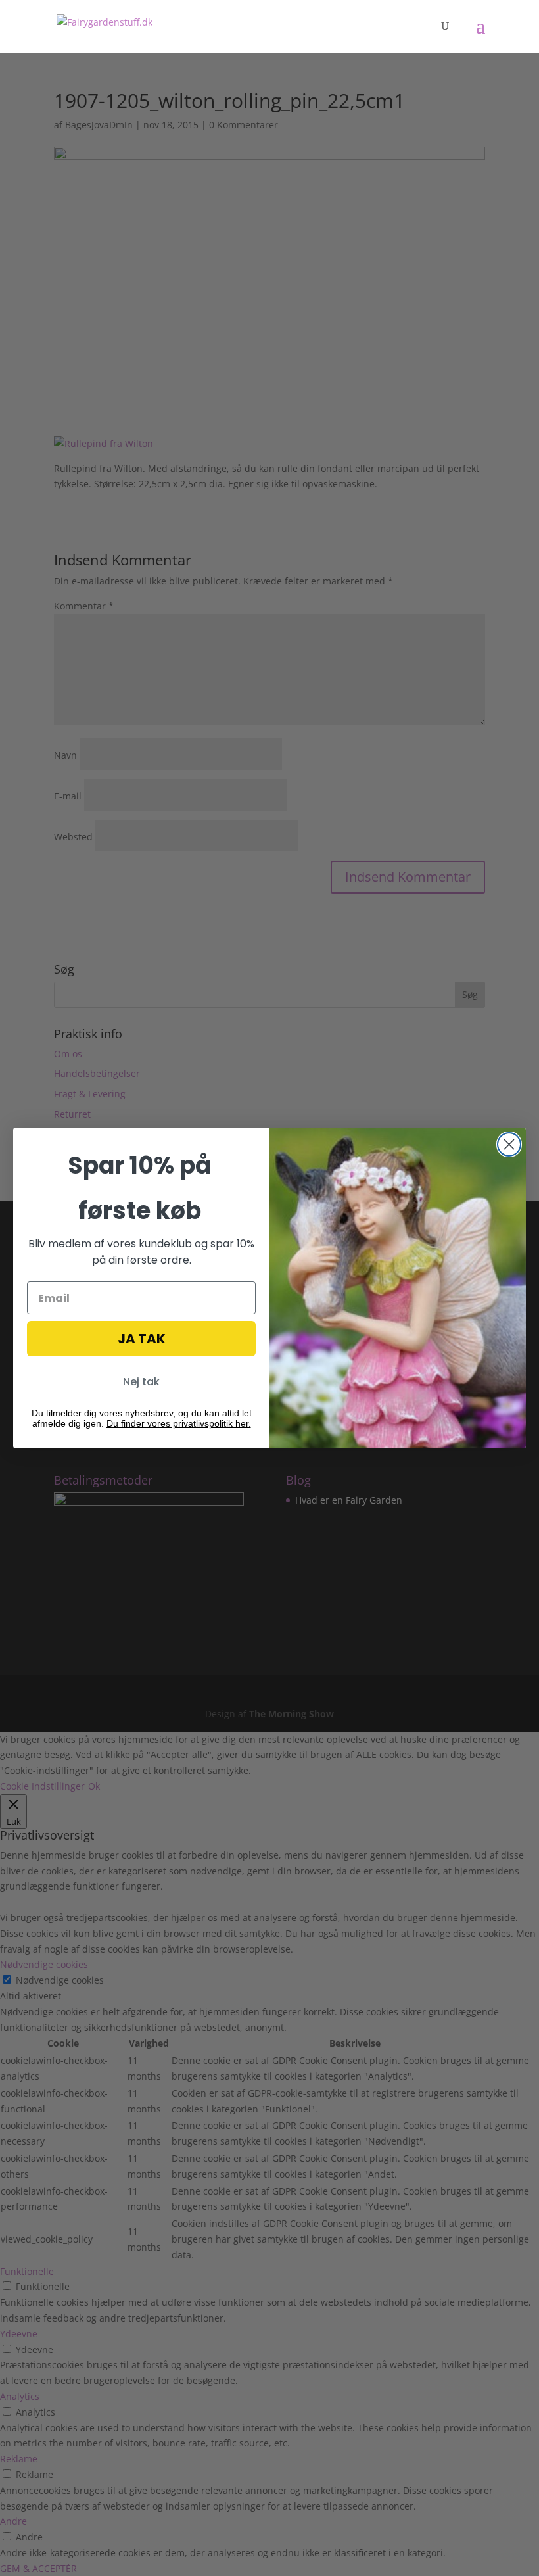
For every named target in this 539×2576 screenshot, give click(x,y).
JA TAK (142, 1339)
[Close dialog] (509, 1144)
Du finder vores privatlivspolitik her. (179, 1423)
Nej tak (141, 1382)
